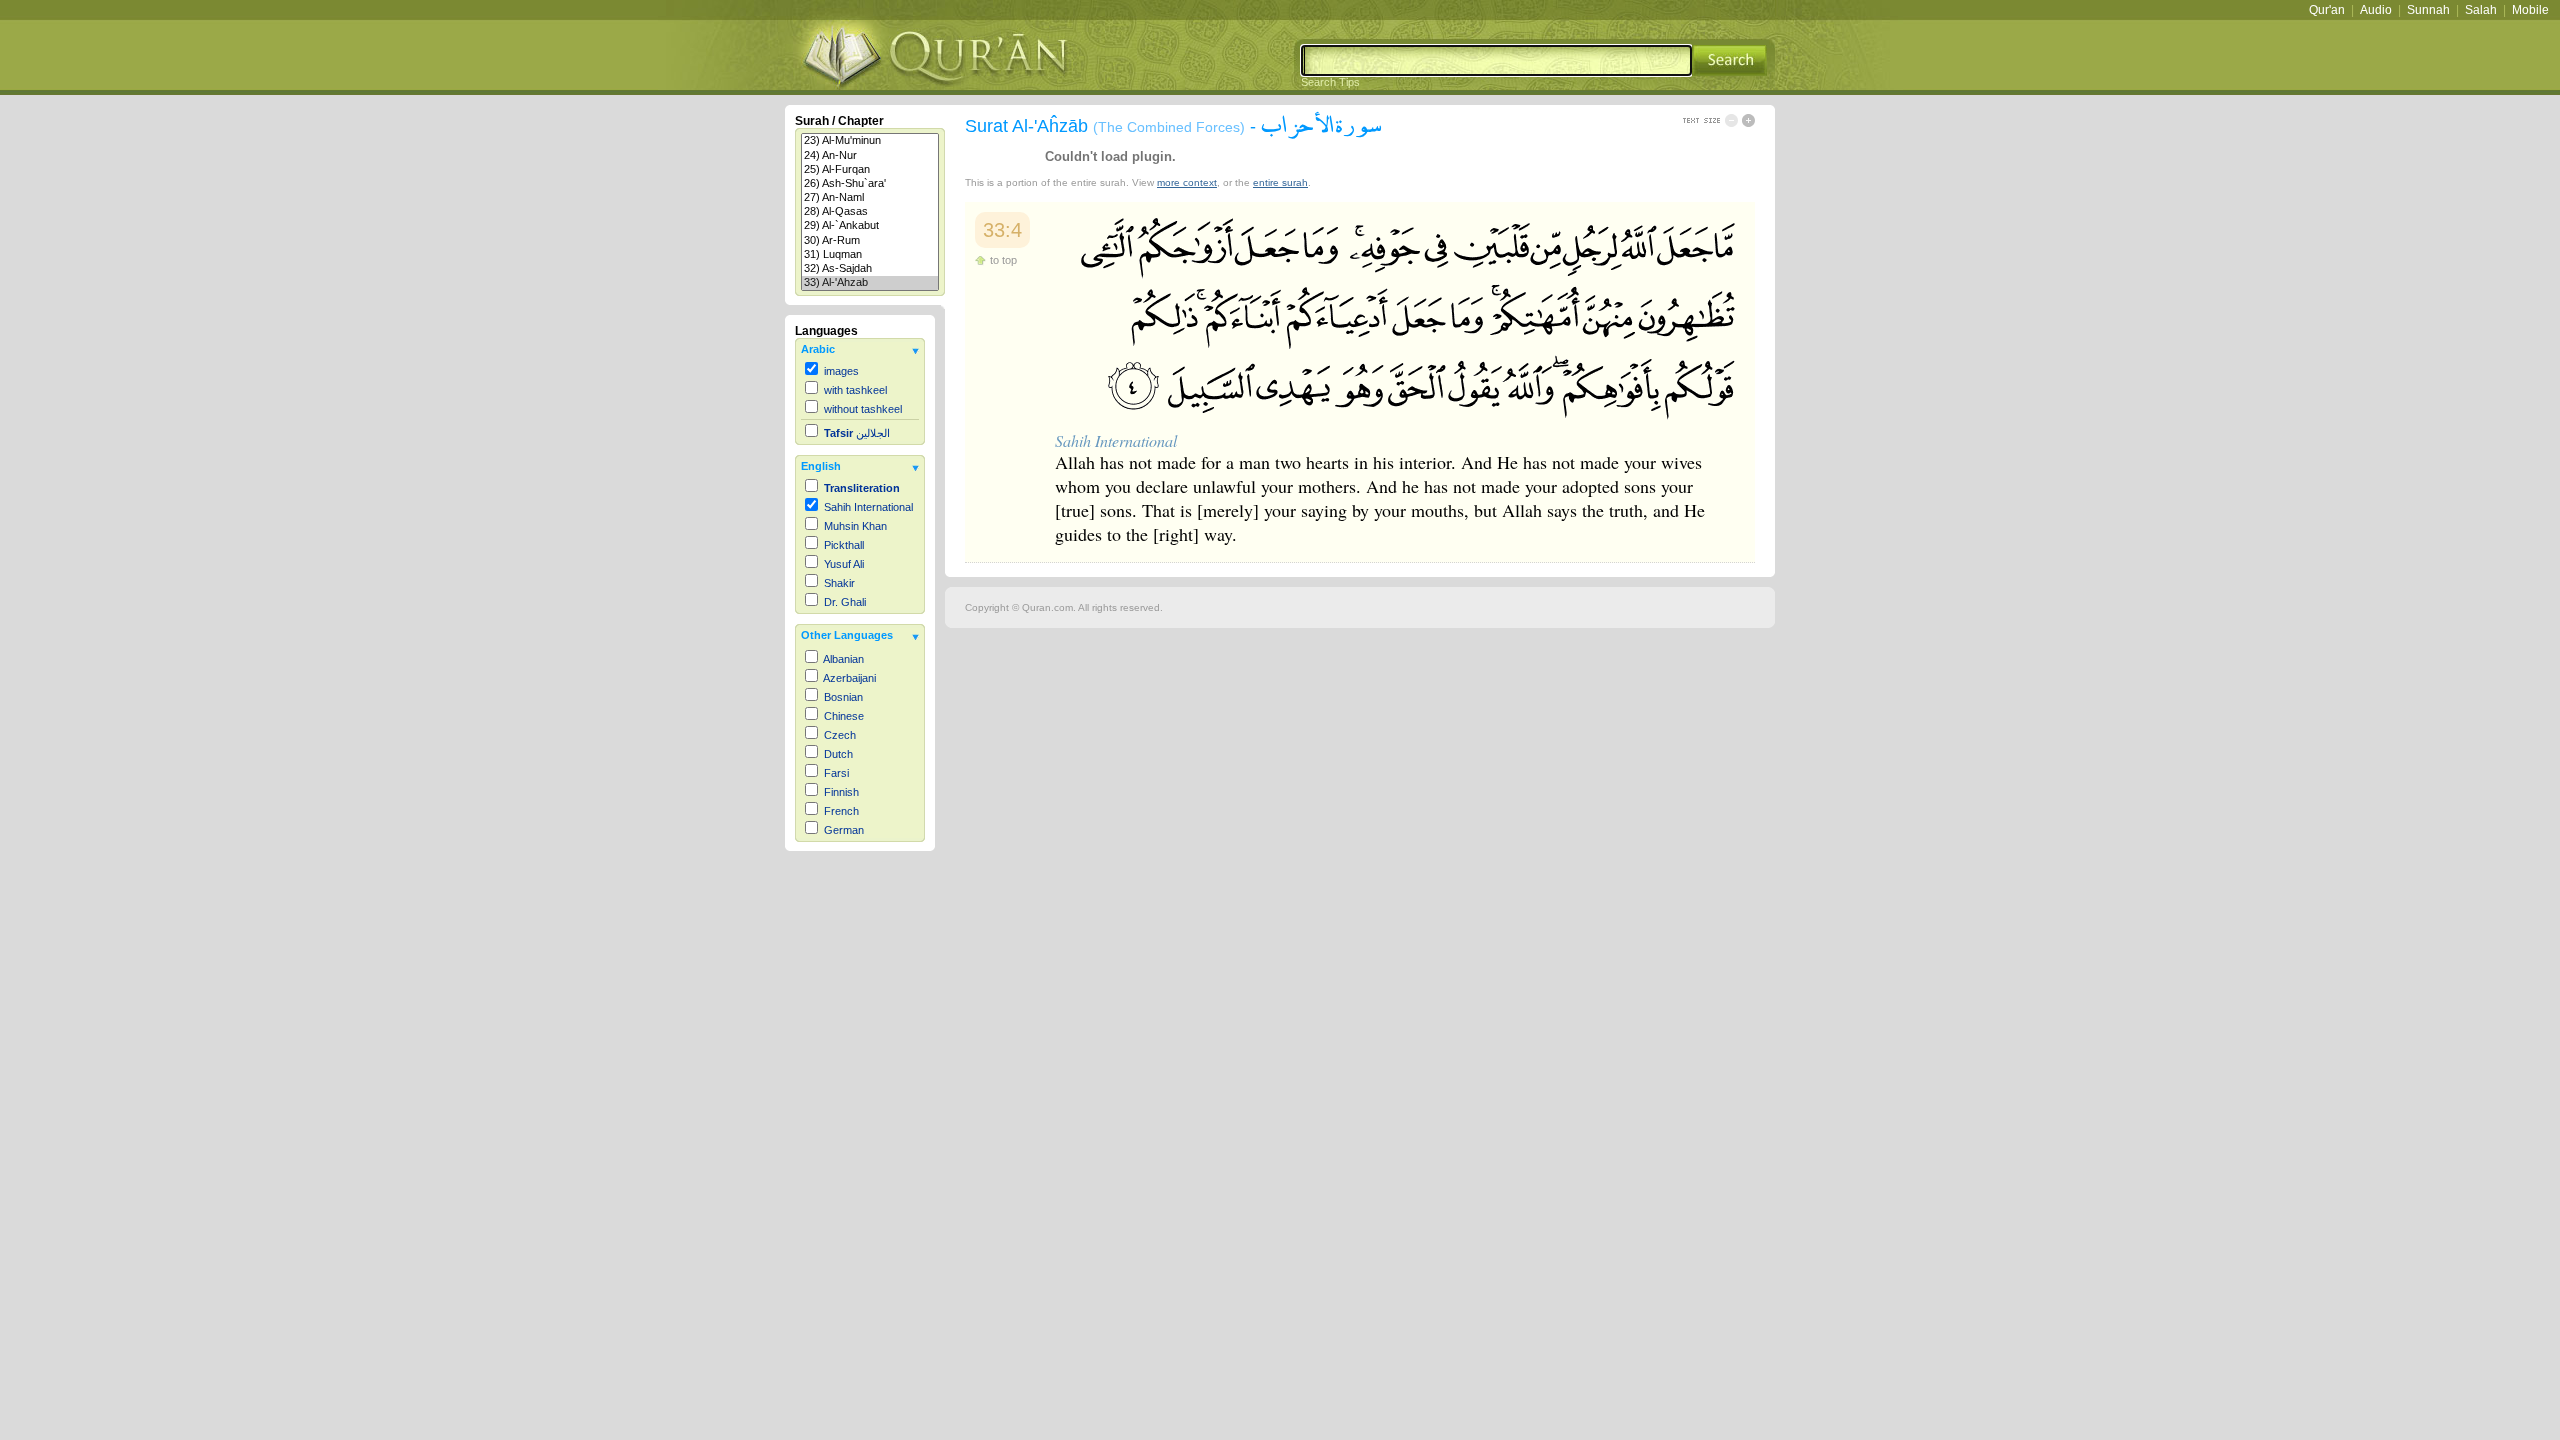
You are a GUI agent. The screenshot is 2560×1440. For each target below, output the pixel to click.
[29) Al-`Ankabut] (870, 226)
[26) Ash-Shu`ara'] (870, 184)
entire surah (1280, 182)
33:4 (1002, 230)
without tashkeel (863, 409)
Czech (840, 735)
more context (1187, 182)
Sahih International (868, 507)
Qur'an (2327, 10)
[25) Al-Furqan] (870, 170)
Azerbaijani (849, 678)
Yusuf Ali (844, 564)
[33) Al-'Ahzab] (870, 283)
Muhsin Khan (855, 526)
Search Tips (1330, 82)
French (841, 811)
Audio (2376, 10)
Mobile (2530, 10)
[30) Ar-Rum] (870, 241)
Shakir (839, 583)
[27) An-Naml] (870, 198)
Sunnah (2428, 10)
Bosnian (843, 697)
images (841, 371)
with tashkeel (855, 390)
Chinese (844, 716)
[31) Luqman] (870, 255)
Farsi (836, 773)
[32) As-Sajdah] (870, 269)
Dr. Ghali (845, 602)
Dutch (838, 754)
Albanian (843, 659)
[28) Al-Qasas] (870, 212)
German (844, 830)
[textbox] (1496, 60)
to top (1003, 260)
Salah (2481, 10)
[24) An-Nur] (870, 156)
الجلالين (857, 433)
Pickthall (844, 545)
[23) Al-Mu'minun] (870, 141)
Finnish (841, 792)
